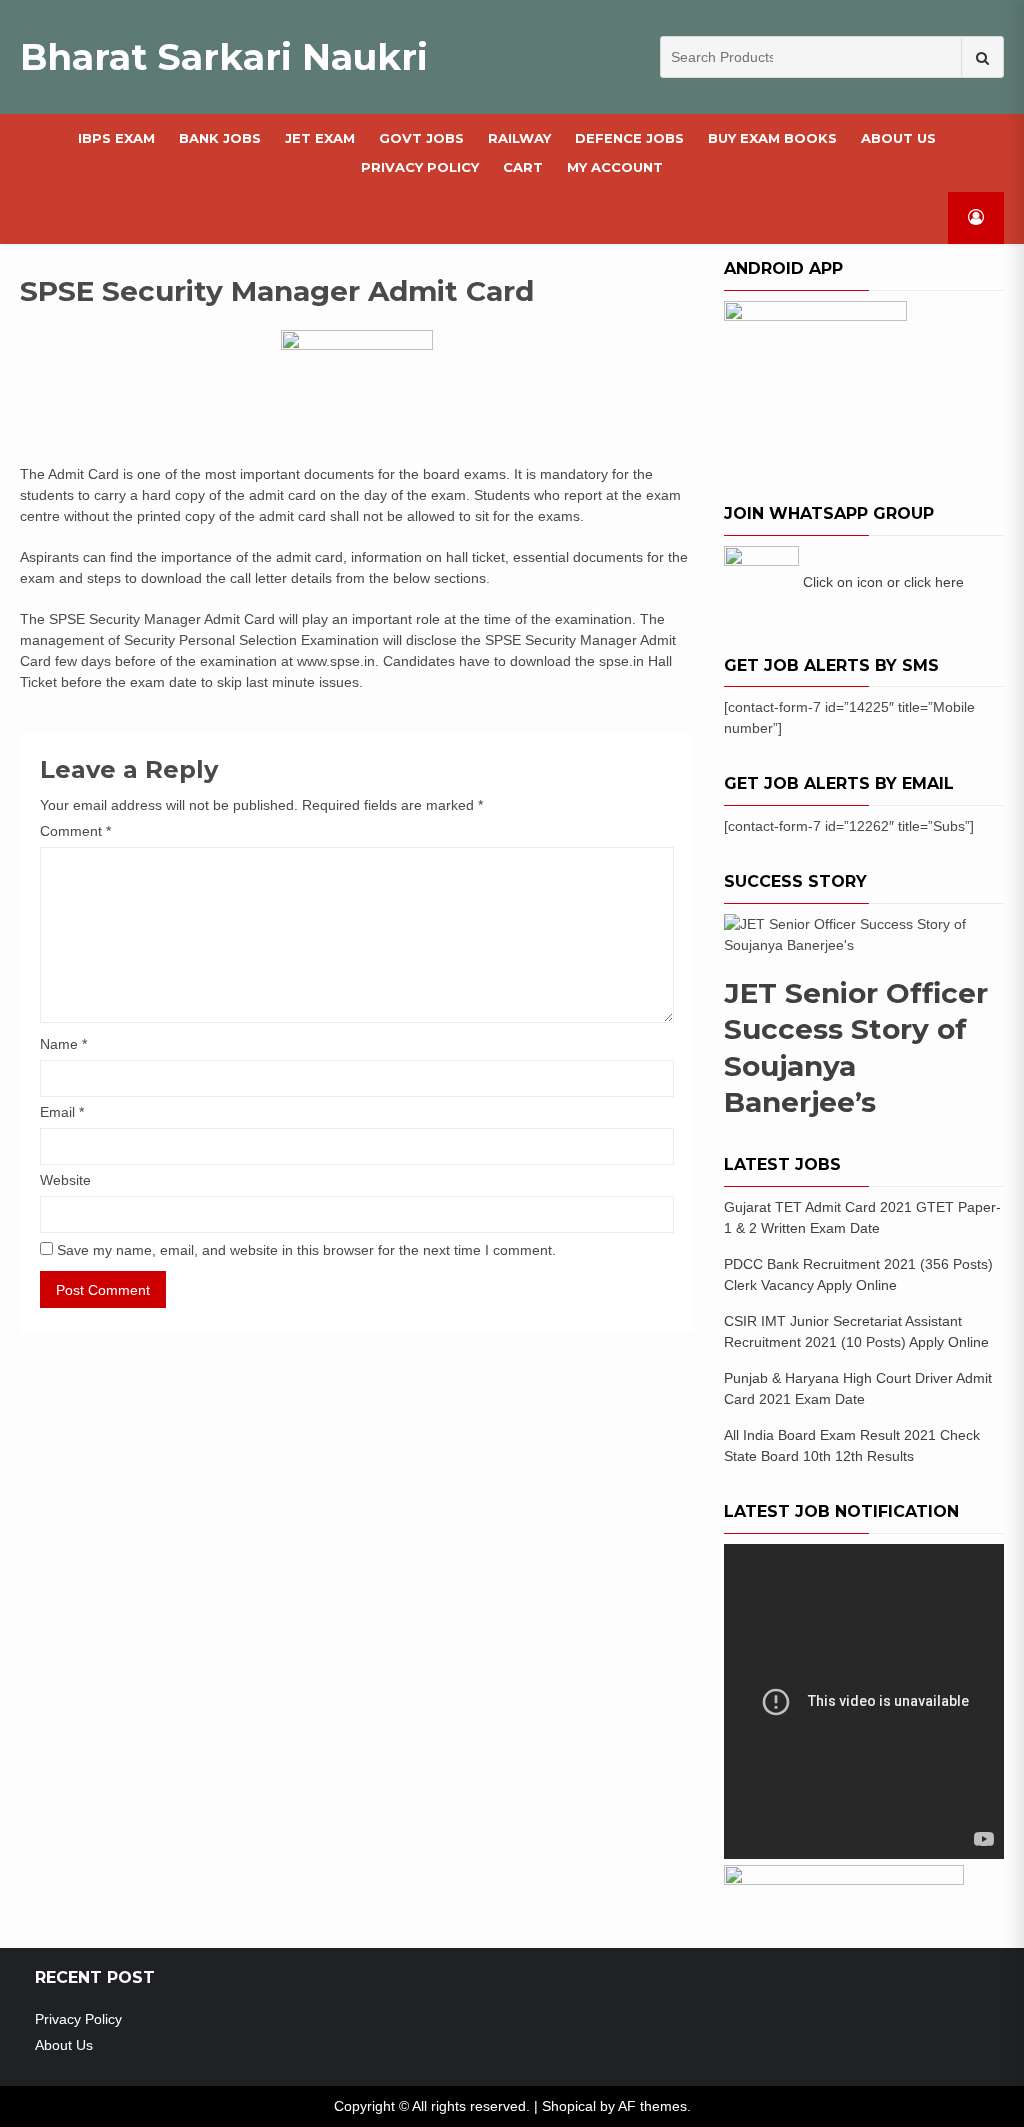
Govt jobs (421, 138)
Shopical (569, 2106)
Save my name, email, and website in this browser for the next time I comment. (306, 1250)
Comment (75, 831)
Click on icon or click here (883, 582)
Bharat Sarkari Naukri (224, 57)
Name (63, 1044)
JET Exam (320, 138)
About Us (898, 138)
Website (65, 1180)
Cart (523, 167)
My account (615, 167)
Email (62, 1112)
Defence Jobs (629, 138)
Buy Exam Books (772, 138)
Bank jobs (220, 138)
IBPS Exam (116, 138)
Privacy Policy (420, 167)
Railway (519, 138)
